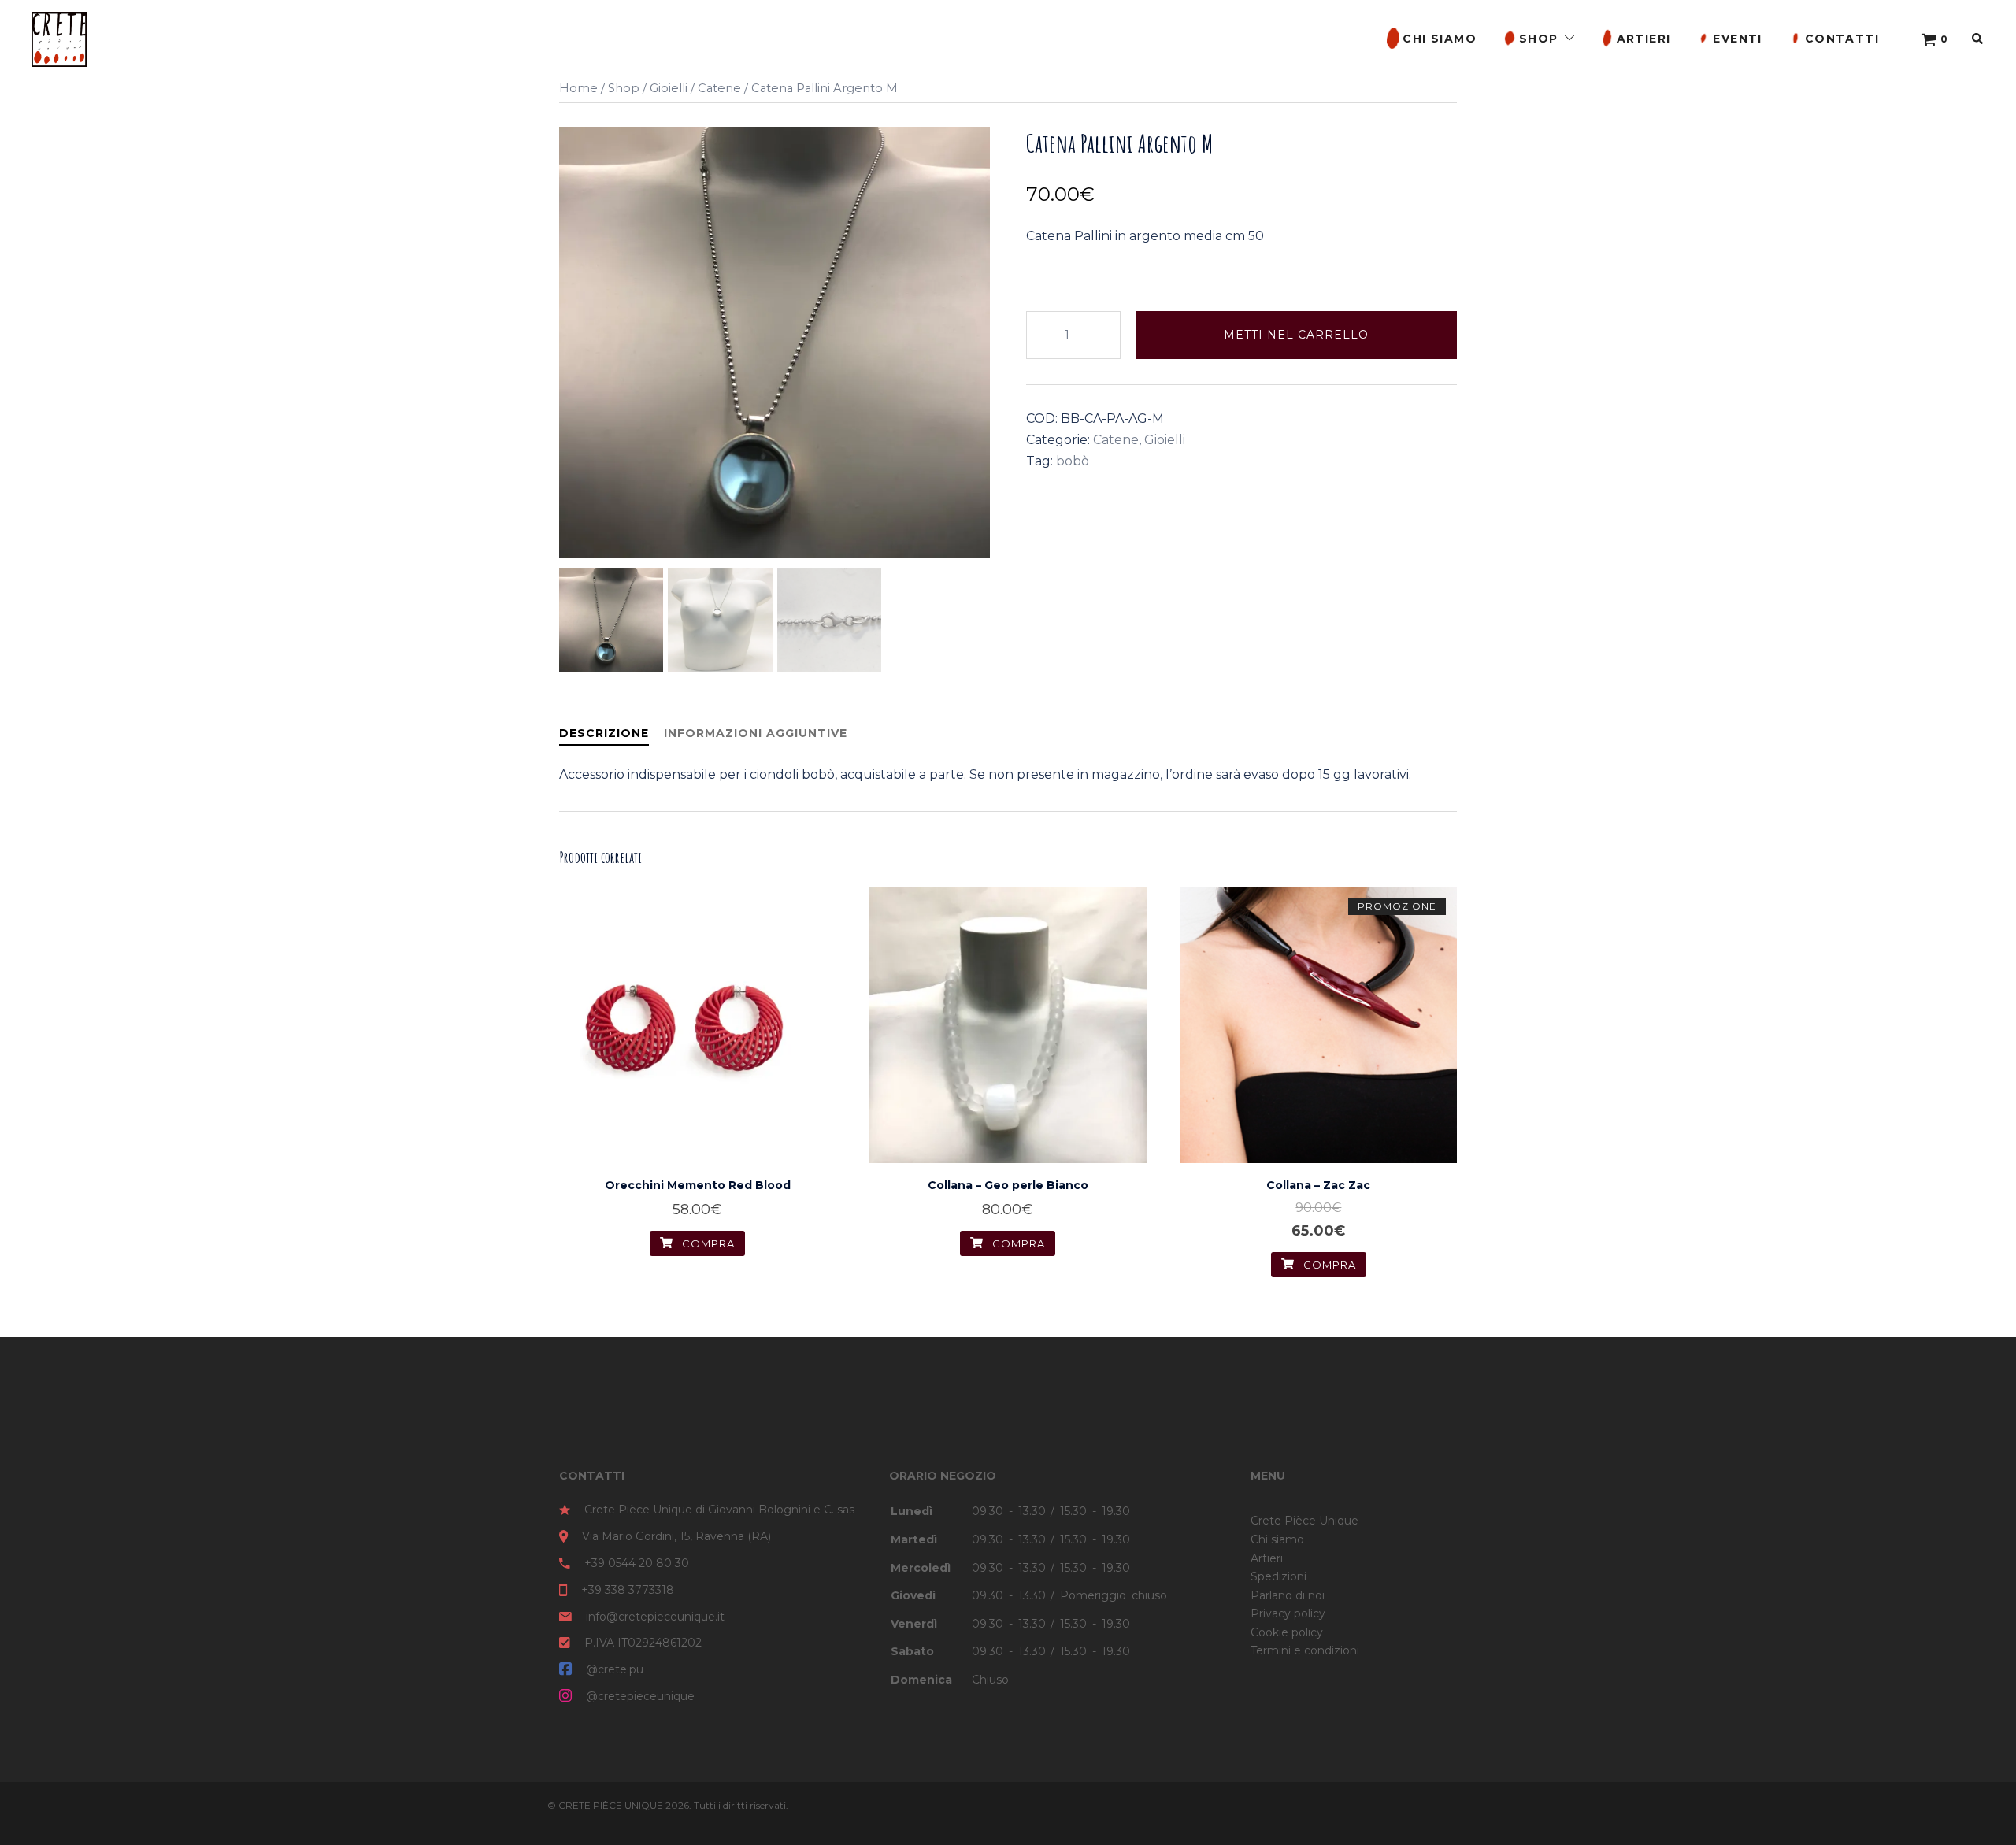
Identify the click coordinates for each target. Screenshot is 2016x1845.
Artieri (1644, 39)
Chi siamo (1440, 39)
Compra (1328, 1265)
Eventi (1737, 39)
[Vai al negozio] (1929, 39)
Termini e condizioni (1305, 1650)
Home (578, 88)
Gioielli (669, 88)
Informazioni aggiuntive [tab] (756, 733)
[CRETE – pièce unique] (59, 38)
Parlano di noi (1288, 1595)
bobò (1073, 461)
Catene (719, 88)
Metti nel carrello (1296, 335)
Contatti (1842, 39)
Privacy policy (1288, 1613)
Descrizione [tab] (604, 733)
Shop (1539, 39)
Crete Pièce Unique (1304, 1521)
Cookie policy (1287, 1632)
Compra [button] (707, 1243)
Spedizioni (1279, 1576)
